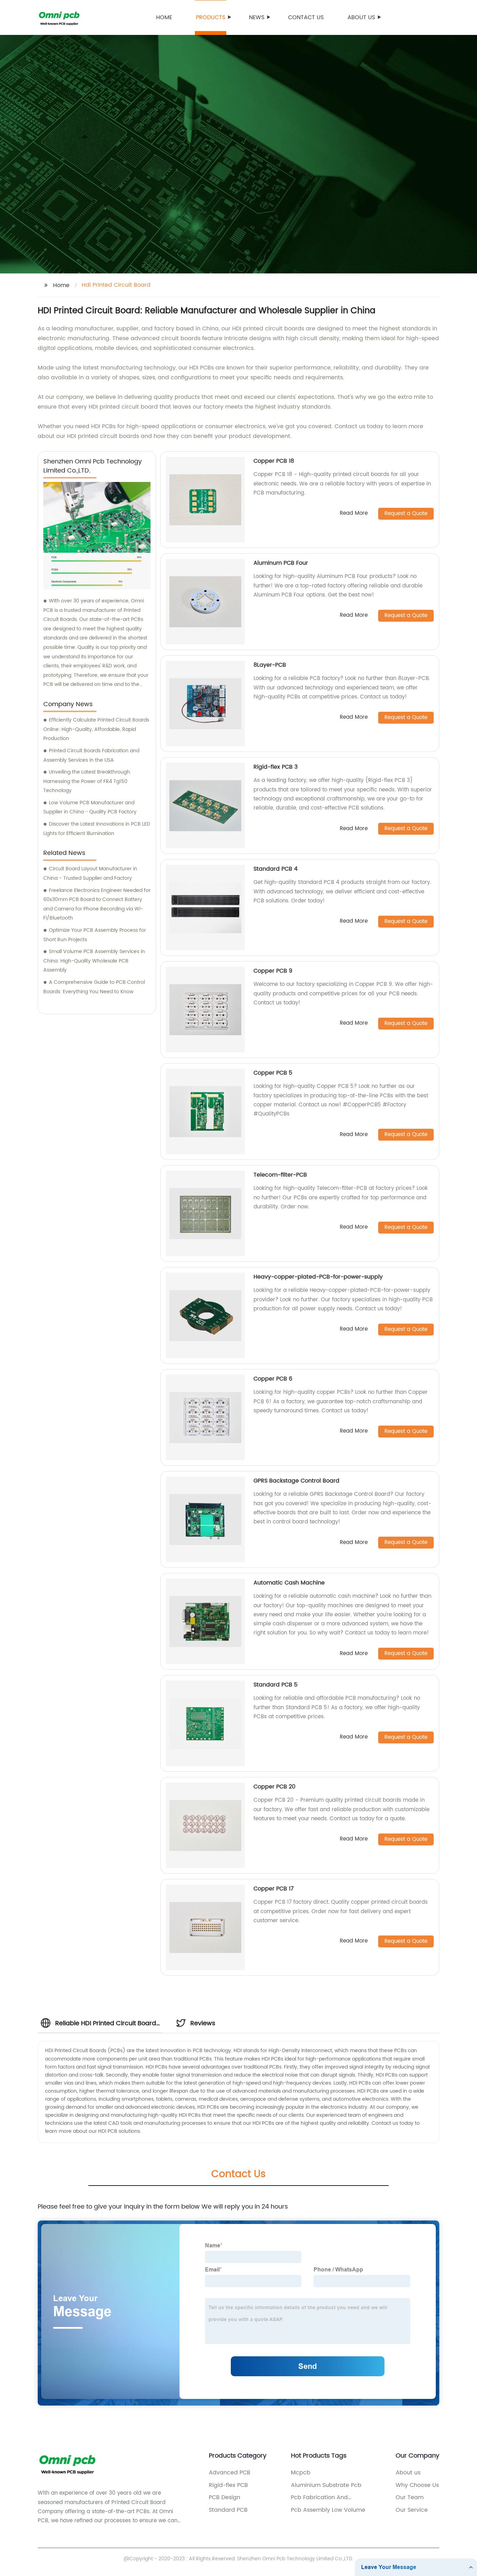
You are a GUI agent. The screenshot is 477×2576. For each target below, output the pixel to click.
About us (361, 17)
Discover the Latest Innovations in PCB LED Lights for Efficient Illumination (97, 829)
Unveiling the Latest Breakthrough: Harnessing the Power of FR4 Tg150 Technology (87, 781)
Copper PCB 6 (273, 1379)
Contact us (306, 17)
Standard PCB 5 (276, 1685)
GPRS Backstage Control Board (296, 1481)
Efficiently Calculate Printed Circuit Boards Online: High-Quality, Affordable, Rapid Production (96, 729)
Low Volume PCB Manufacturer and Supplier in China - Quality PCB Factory (90, 807)
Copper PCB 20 (274, 1787)
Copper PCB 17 (274, 1889)
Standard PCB (228, 2510)
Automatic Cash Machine (289, 1583)
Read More (354, 514)
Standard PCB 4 (276, 869)
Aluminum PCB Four (281, 563)
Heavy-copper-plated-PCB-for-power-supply (318, 1277)
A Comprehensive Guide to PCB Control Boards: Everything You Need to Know (94, 987)
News (257, 17)
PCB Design (225, 2497)
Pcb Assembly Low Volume (328, 2510)
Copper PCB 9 (273, 971)
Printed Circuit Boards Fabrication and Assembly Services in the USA (91, 755)
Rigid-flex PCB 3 (276, 767)
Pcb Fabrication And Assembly (319, 2497)
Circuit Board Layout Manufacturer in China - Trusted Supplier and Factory (90, 873)
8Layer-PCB (270, 665)
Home (164, 17)
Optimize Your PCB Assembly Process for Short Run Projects (95, 935)
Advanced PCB (230, 2473)
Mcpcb (301, 2473)
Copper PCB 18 (274, 461)
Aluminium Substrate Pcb (326, 2485)
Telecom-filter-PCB (280, 1175)
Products (211, 17)
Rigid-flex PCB (228, 2485)
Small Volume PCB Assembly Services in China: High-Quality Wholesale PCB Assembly (94, 961)
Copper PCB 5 (273, 1073)
